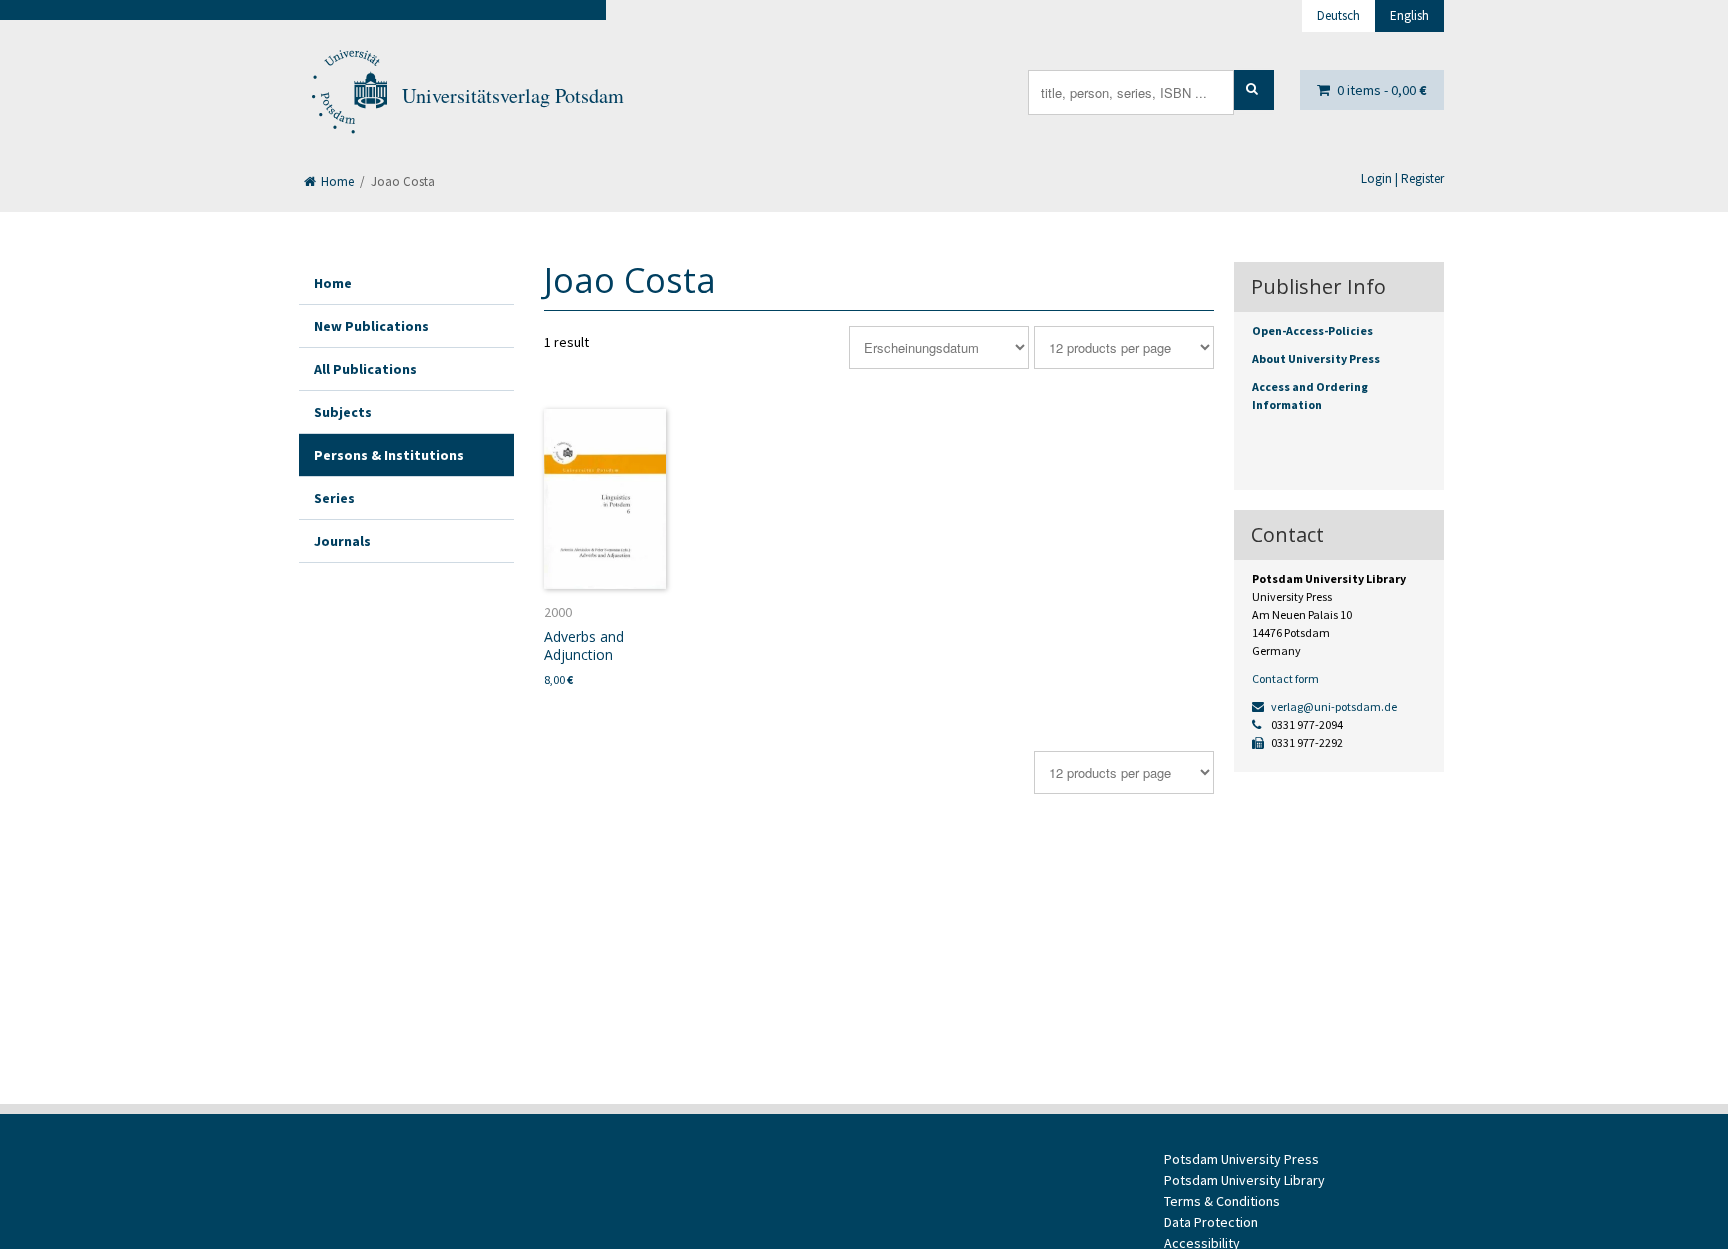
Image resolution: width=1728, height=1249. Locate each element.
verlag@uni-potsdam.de (1333, 706)
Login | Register (1402, 178)
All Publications (365, 369)
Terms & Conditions (1222, 1201)
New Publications (371, 326)
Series (334, 498)
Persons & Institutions (389, 455)
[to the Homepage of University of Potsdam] (348, 96)
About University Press (1316, 358)
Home (336, 181)
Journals (342, 541)
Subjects (343, 412)
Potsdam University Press (1241, 1159)
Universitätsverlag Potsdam (513, 95)
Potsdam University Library (1244, 1180)
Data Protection (1211, 1222)
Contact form (1285, 678)
